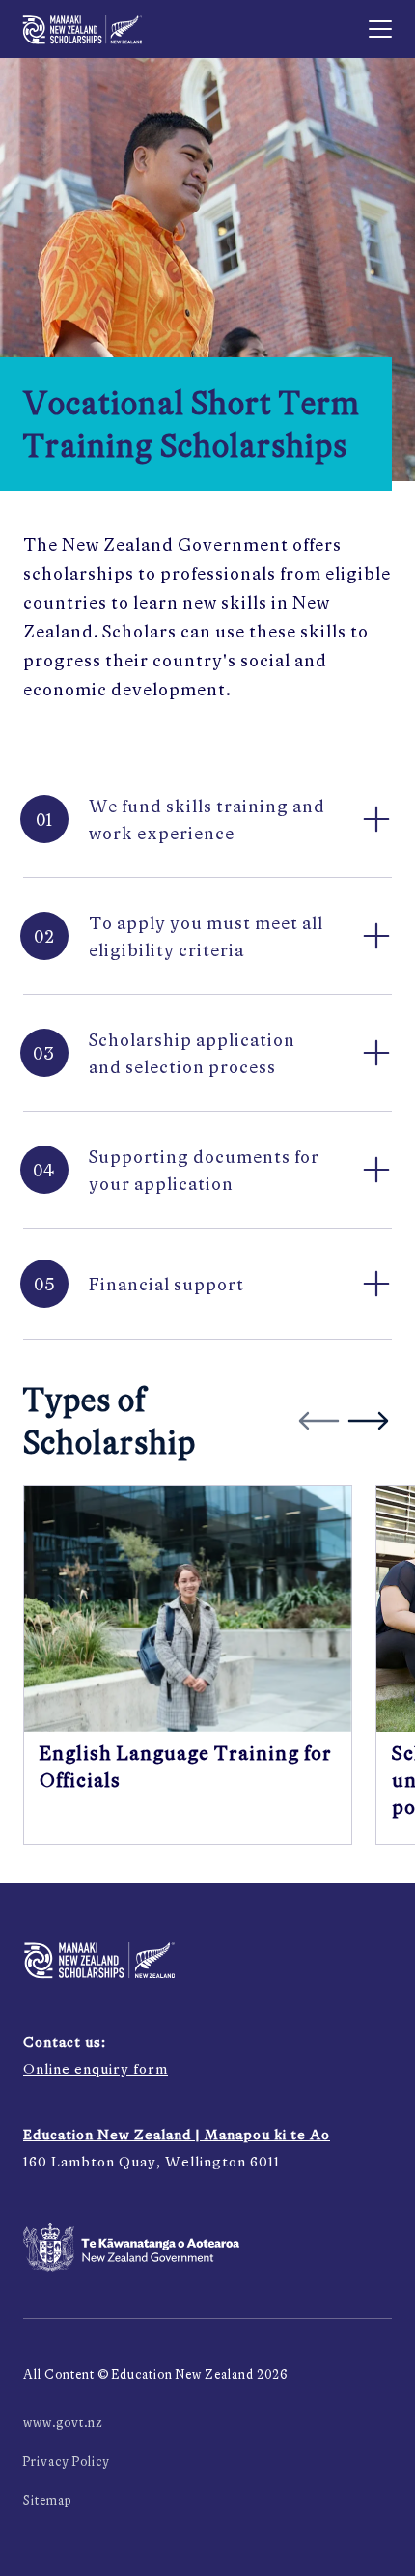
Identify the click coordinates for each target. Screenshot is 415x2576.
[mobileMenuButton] (380, 29)
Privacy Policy (67, 2462)
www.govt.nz (63, 2423)
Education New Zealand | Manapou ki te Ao (177, 2134)
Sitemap (47, 2500)
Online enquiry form (96, 2068)
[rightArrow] (368, 1421)
